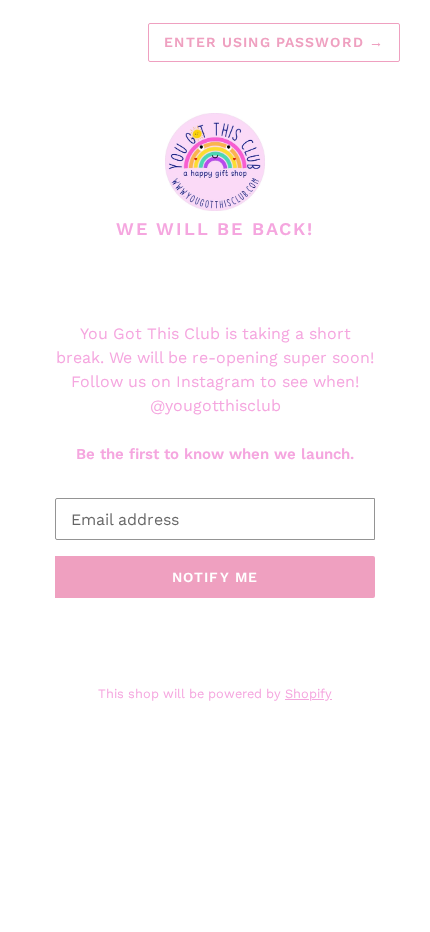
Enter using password (274, 42)
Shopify (308, 693)
